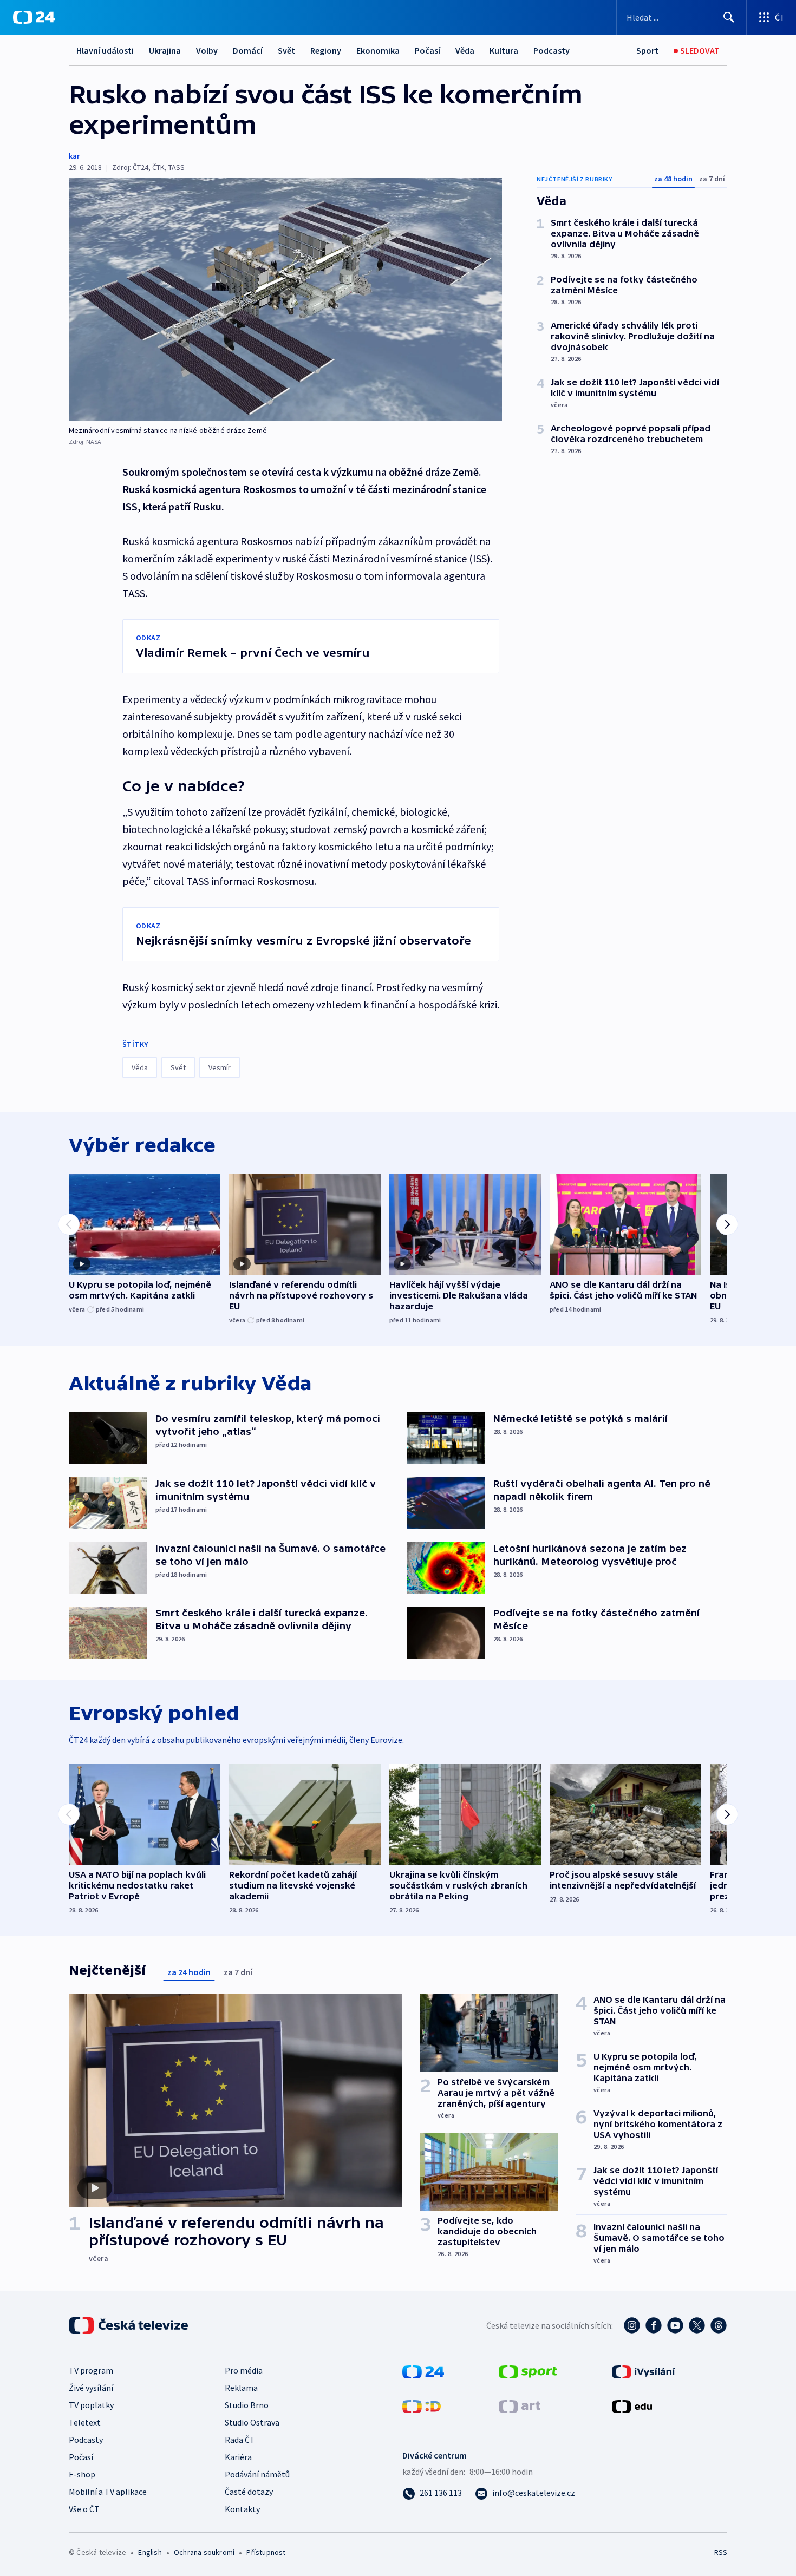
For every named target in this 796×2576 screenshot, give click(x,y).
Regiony (326, 50)
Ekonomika (378, 50)
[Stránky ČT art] (520, 2405)
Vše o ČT (84, 2509)
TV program (91, 2370)
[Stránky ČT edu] (632, 2405)
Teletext (85, 2422)
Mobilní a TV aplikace (108, 2492)
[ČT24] (34, 17)
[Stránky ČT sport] (528, 2371)
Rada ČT (240, 2440)
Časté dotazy (249, 2492)
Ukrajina (165, 50)
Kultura (504, 50)
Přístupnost (266, 2552)
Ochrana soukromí (204, 2552)
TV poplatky (91, 2405)
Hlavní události (105, 50)
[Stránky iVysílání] (644, 2371)
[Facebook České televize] (654, 2325)
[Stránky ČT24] (423, 2371)
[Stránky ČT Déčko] (422, 2405)
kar (74, 156)
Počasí (428, 50)
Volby (207, 50)
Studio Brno (247, 2405)
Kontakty (242, 2509)
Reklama (241, 2388)
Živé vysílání (91, 2388)
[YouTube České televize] (675, 2325)
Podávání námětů (257, 2474)
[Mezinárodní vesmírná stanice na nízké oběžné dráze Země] (285, 299)
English (150, 2552)
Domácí (248, 50)
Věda (465, 50)
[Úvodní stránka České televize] (129, 2325)
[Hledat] (729, 17)
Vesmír (220, 1067)
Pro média (244, 2370)
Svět (286, 50)
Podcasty (552, 50)
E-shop (82, 2474)
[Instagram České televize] (632, 2325)
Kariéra (238, 2457)
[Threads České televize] (719, 2325)
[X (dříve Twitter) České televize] (697, 2325)
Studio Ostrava (252, 2422)
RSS (721, 2552)
